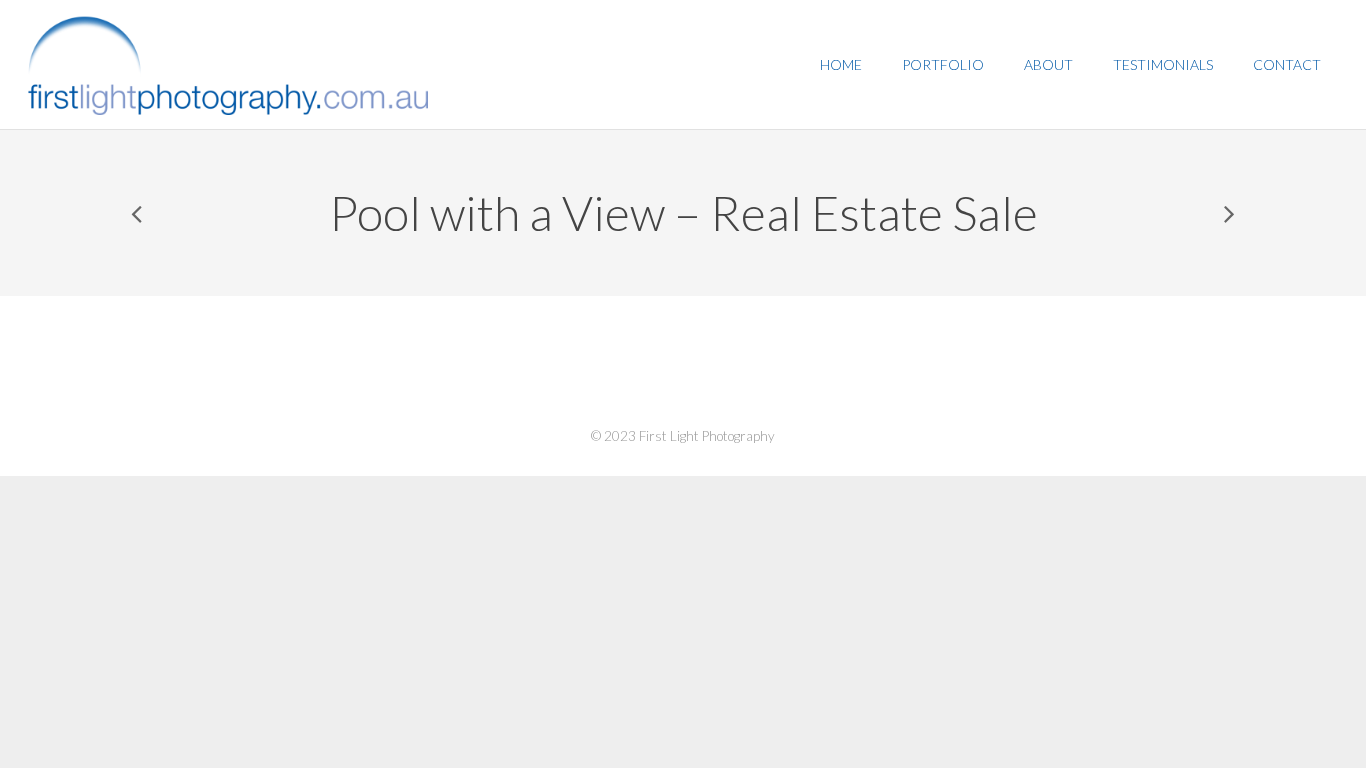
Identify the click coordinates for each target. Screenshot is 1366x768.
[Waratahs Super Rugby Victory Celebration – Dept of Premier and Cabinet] (138, 213)
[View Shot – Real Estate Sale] (1228, 213)
